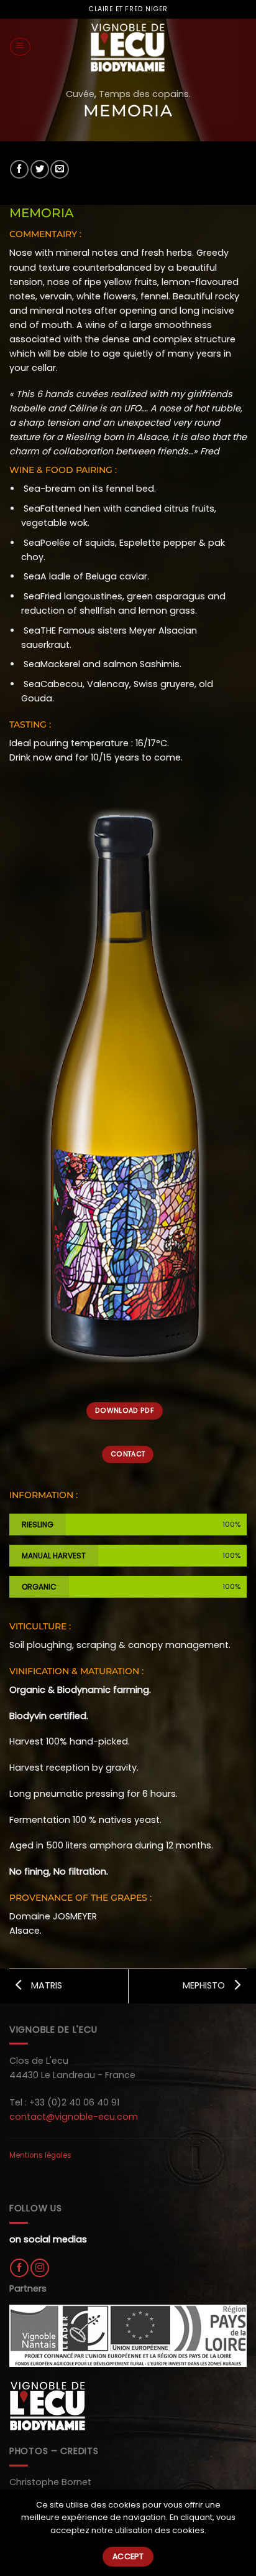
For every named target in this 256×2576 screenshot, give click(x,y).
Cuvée (80, 94)
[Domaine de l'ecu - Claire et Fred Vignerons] (128, 47)
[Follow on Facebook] (19, 2268)
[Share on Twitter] (40, 169)
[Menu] (20, 47)
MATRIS (45, 1985)
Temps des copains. (145, 94)
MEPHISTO (205, 1985)
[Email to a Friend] (60, 169)
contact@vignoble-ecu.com (74, 2117)
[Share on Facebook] (19, 169)
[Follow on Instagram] (40, 2268)
